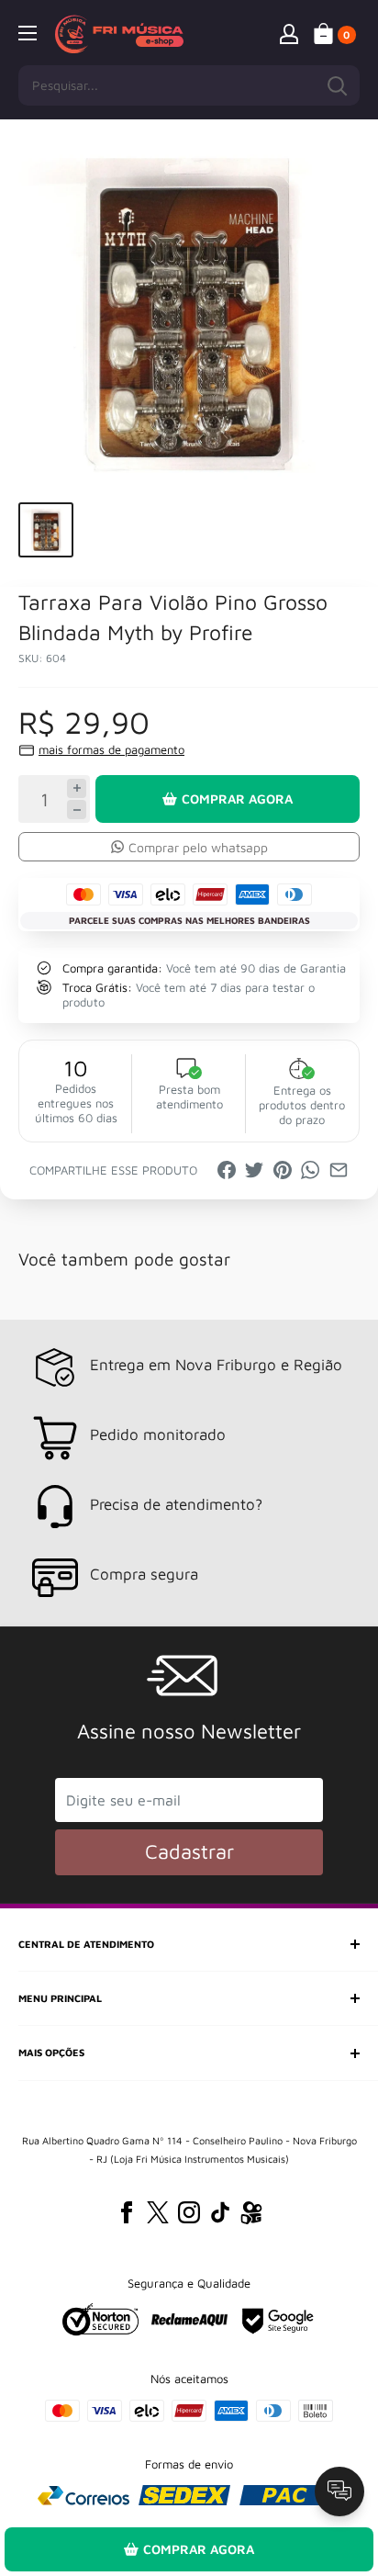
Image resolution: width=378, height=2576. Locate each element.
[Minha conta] (289, 33)
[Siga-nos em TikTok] (220, 2212)
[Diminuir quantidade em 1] (77, 810)
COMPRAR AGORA (237, 799)
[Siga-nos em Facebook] (127, 2212)
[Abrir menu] (28, 33)
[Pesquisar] (337, 85)
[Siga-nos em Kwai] (251, 2216)
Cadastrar (189, 1851)
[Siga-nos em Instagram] (189, 2212)
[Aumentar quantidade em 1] (77, 788)
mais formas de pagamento (111, 749)
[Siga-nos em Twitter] (158, 2212)
